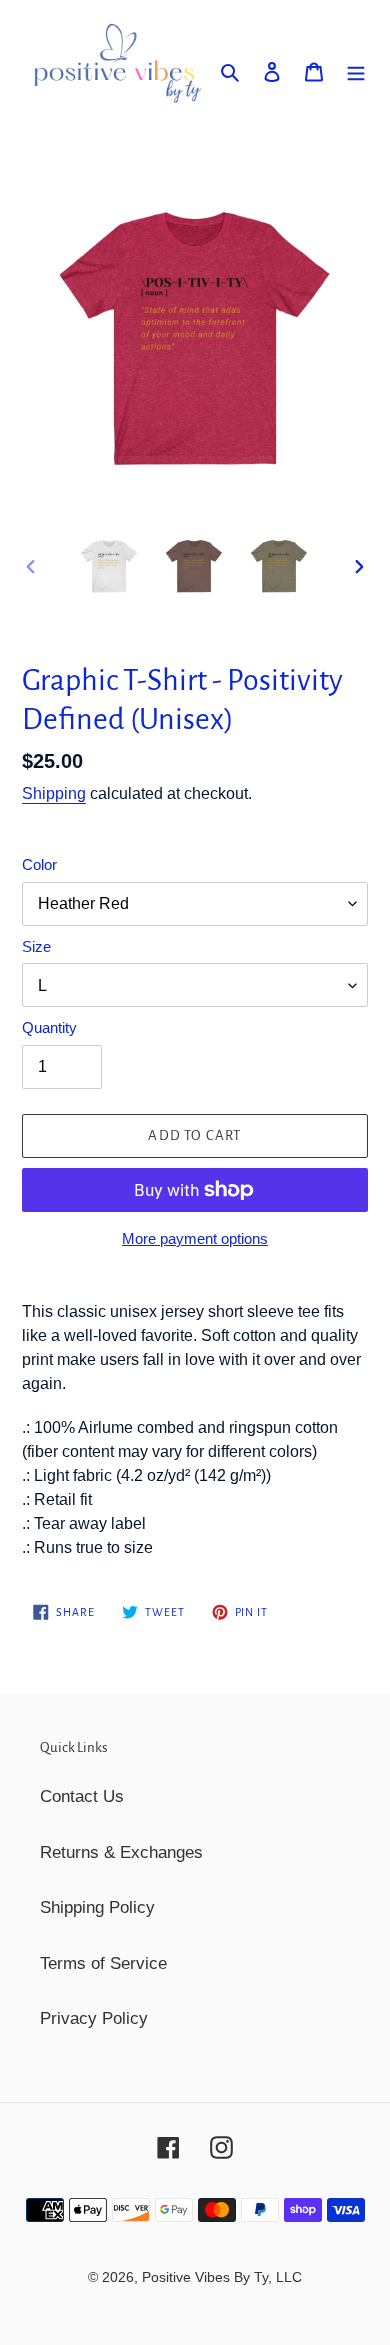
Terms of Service (103, 1963)
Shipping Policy (97, 1907)
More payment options (195, 1238)
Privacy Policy (94, 2018)
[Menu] (356, 71)
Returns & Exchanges (121, 1852)
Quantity (49, 1027)
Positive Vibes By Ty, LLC (222, 2277)
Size (36, 946)
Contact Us (82, 1796)
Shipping (54, 793)
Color (39, 864)
